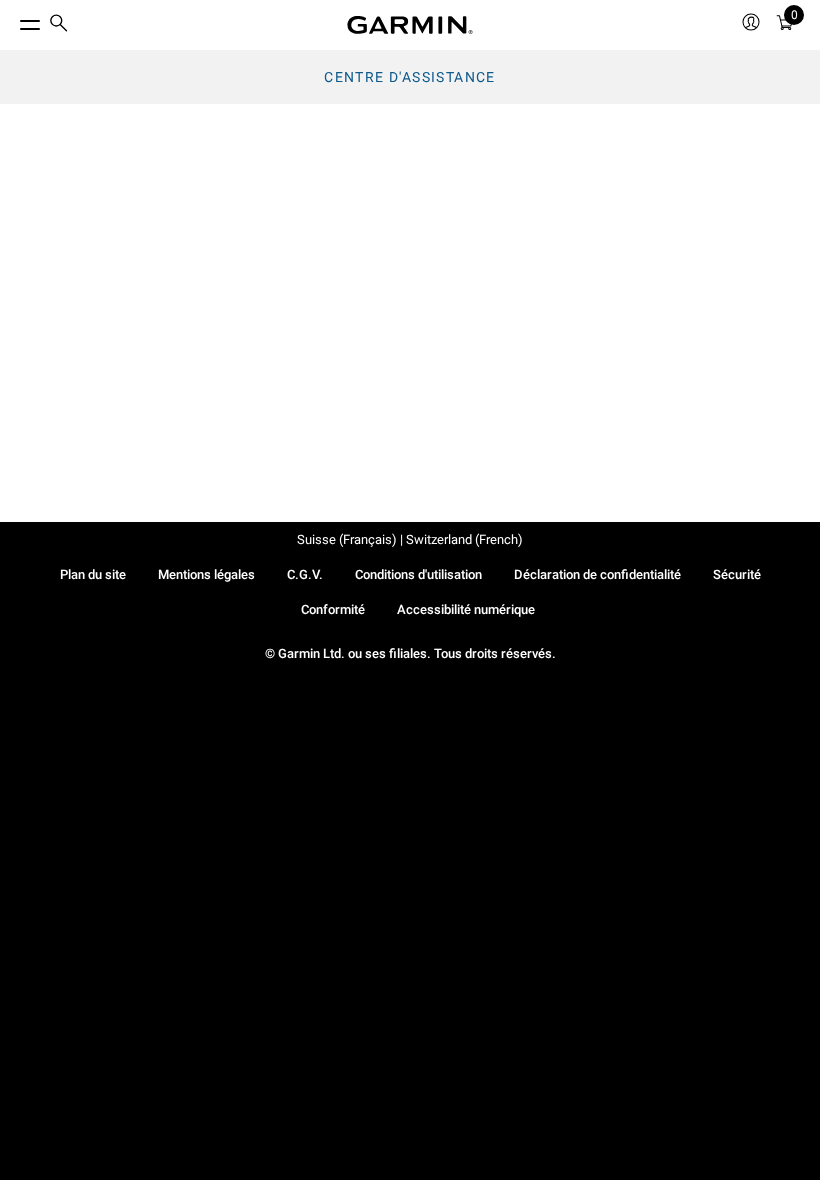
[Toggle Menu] (12, 20)
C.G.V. (305, 574)
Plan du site (93, 574)
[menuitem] (59, 25)
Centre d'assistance (410, 77)
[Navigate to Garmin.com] (410, 25)
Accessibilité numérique (466, 609)
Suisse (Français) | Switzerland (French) (410, 539)
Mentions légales (206, 574)
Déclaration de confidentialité (597, 574)
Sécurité (737, 574)
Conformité (333, 609)
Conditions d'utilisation (418, 574)
